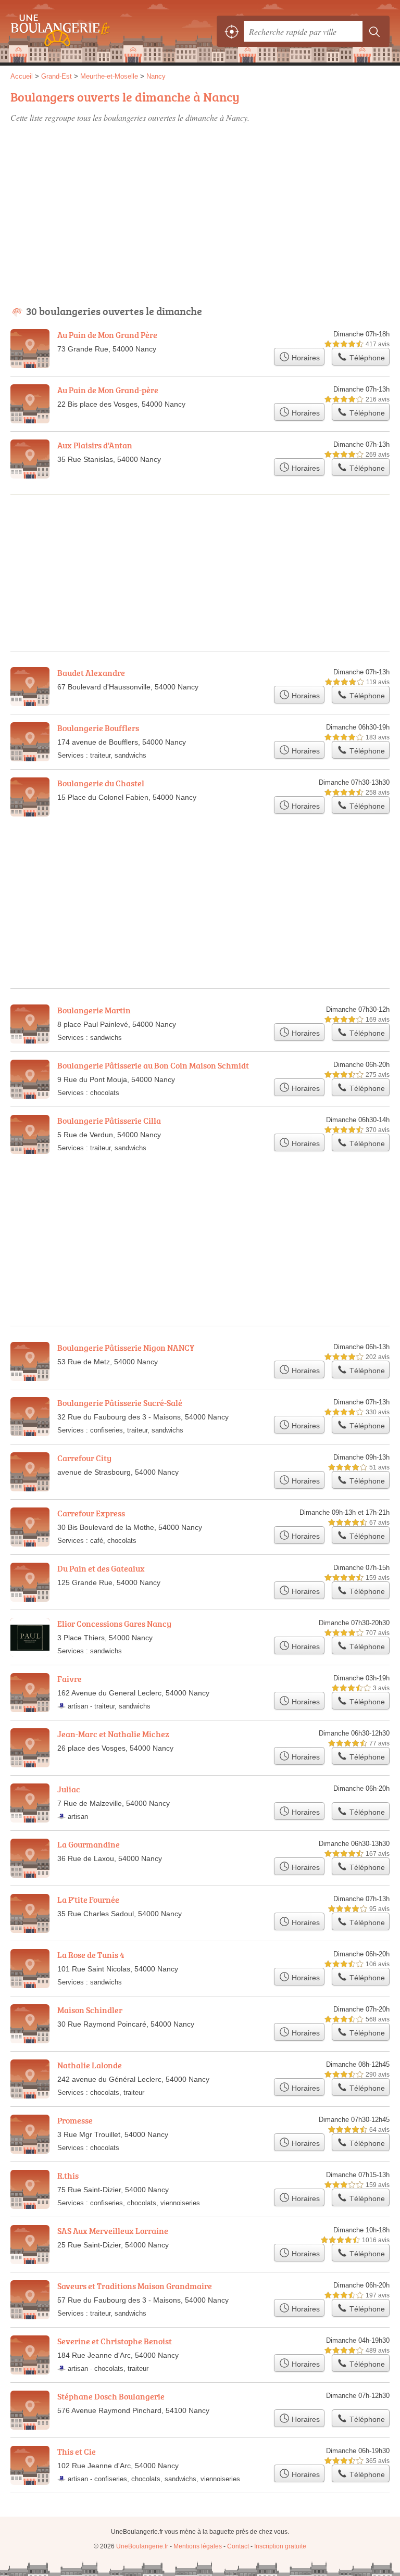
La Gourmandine (89, 1844)
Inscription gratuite (280, 2546)
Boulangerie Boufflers (98, 728)
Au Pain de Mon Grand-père (108, 390)
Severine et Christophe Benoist (115, 2341)
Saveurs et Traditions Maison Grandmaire (135, 2286)
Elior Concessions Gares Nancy (114, 1624)
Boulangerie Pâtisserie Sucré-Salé (120, 1403)
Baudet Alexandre (91, 673)
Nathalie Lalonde (90, 2065)
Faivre (70, 1679)
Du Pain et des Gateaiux (101, 1568)
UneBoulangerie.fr (57, 31)
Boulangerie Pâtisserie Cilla (109, 1121)
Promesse (75, 2120)
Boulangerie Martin (94, 1010)
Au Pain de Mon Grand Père (107, 335)
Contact (238, 2546)
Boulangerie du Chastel (101, 783)
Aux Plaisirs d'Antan (95, 445)
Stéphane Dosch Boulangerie (111, 2396)
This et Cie (77, 2452)
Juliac (69, 1789)
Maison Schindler (90, 2010)
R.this (68, 2176)
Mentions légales (198, 2546)
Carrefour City (84, 1458)
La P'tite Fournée (88, 1900)
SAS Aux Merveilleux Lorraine (113, 2231)
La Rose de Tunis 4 (91, 1955)
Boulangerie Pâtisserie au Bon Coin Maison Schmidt (153, 1065)
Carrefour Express (91, 1513)
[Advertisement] (200, 209)
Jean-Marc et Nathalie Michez (113, 1734)
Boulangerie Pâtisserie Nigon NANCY (126, 1348)
